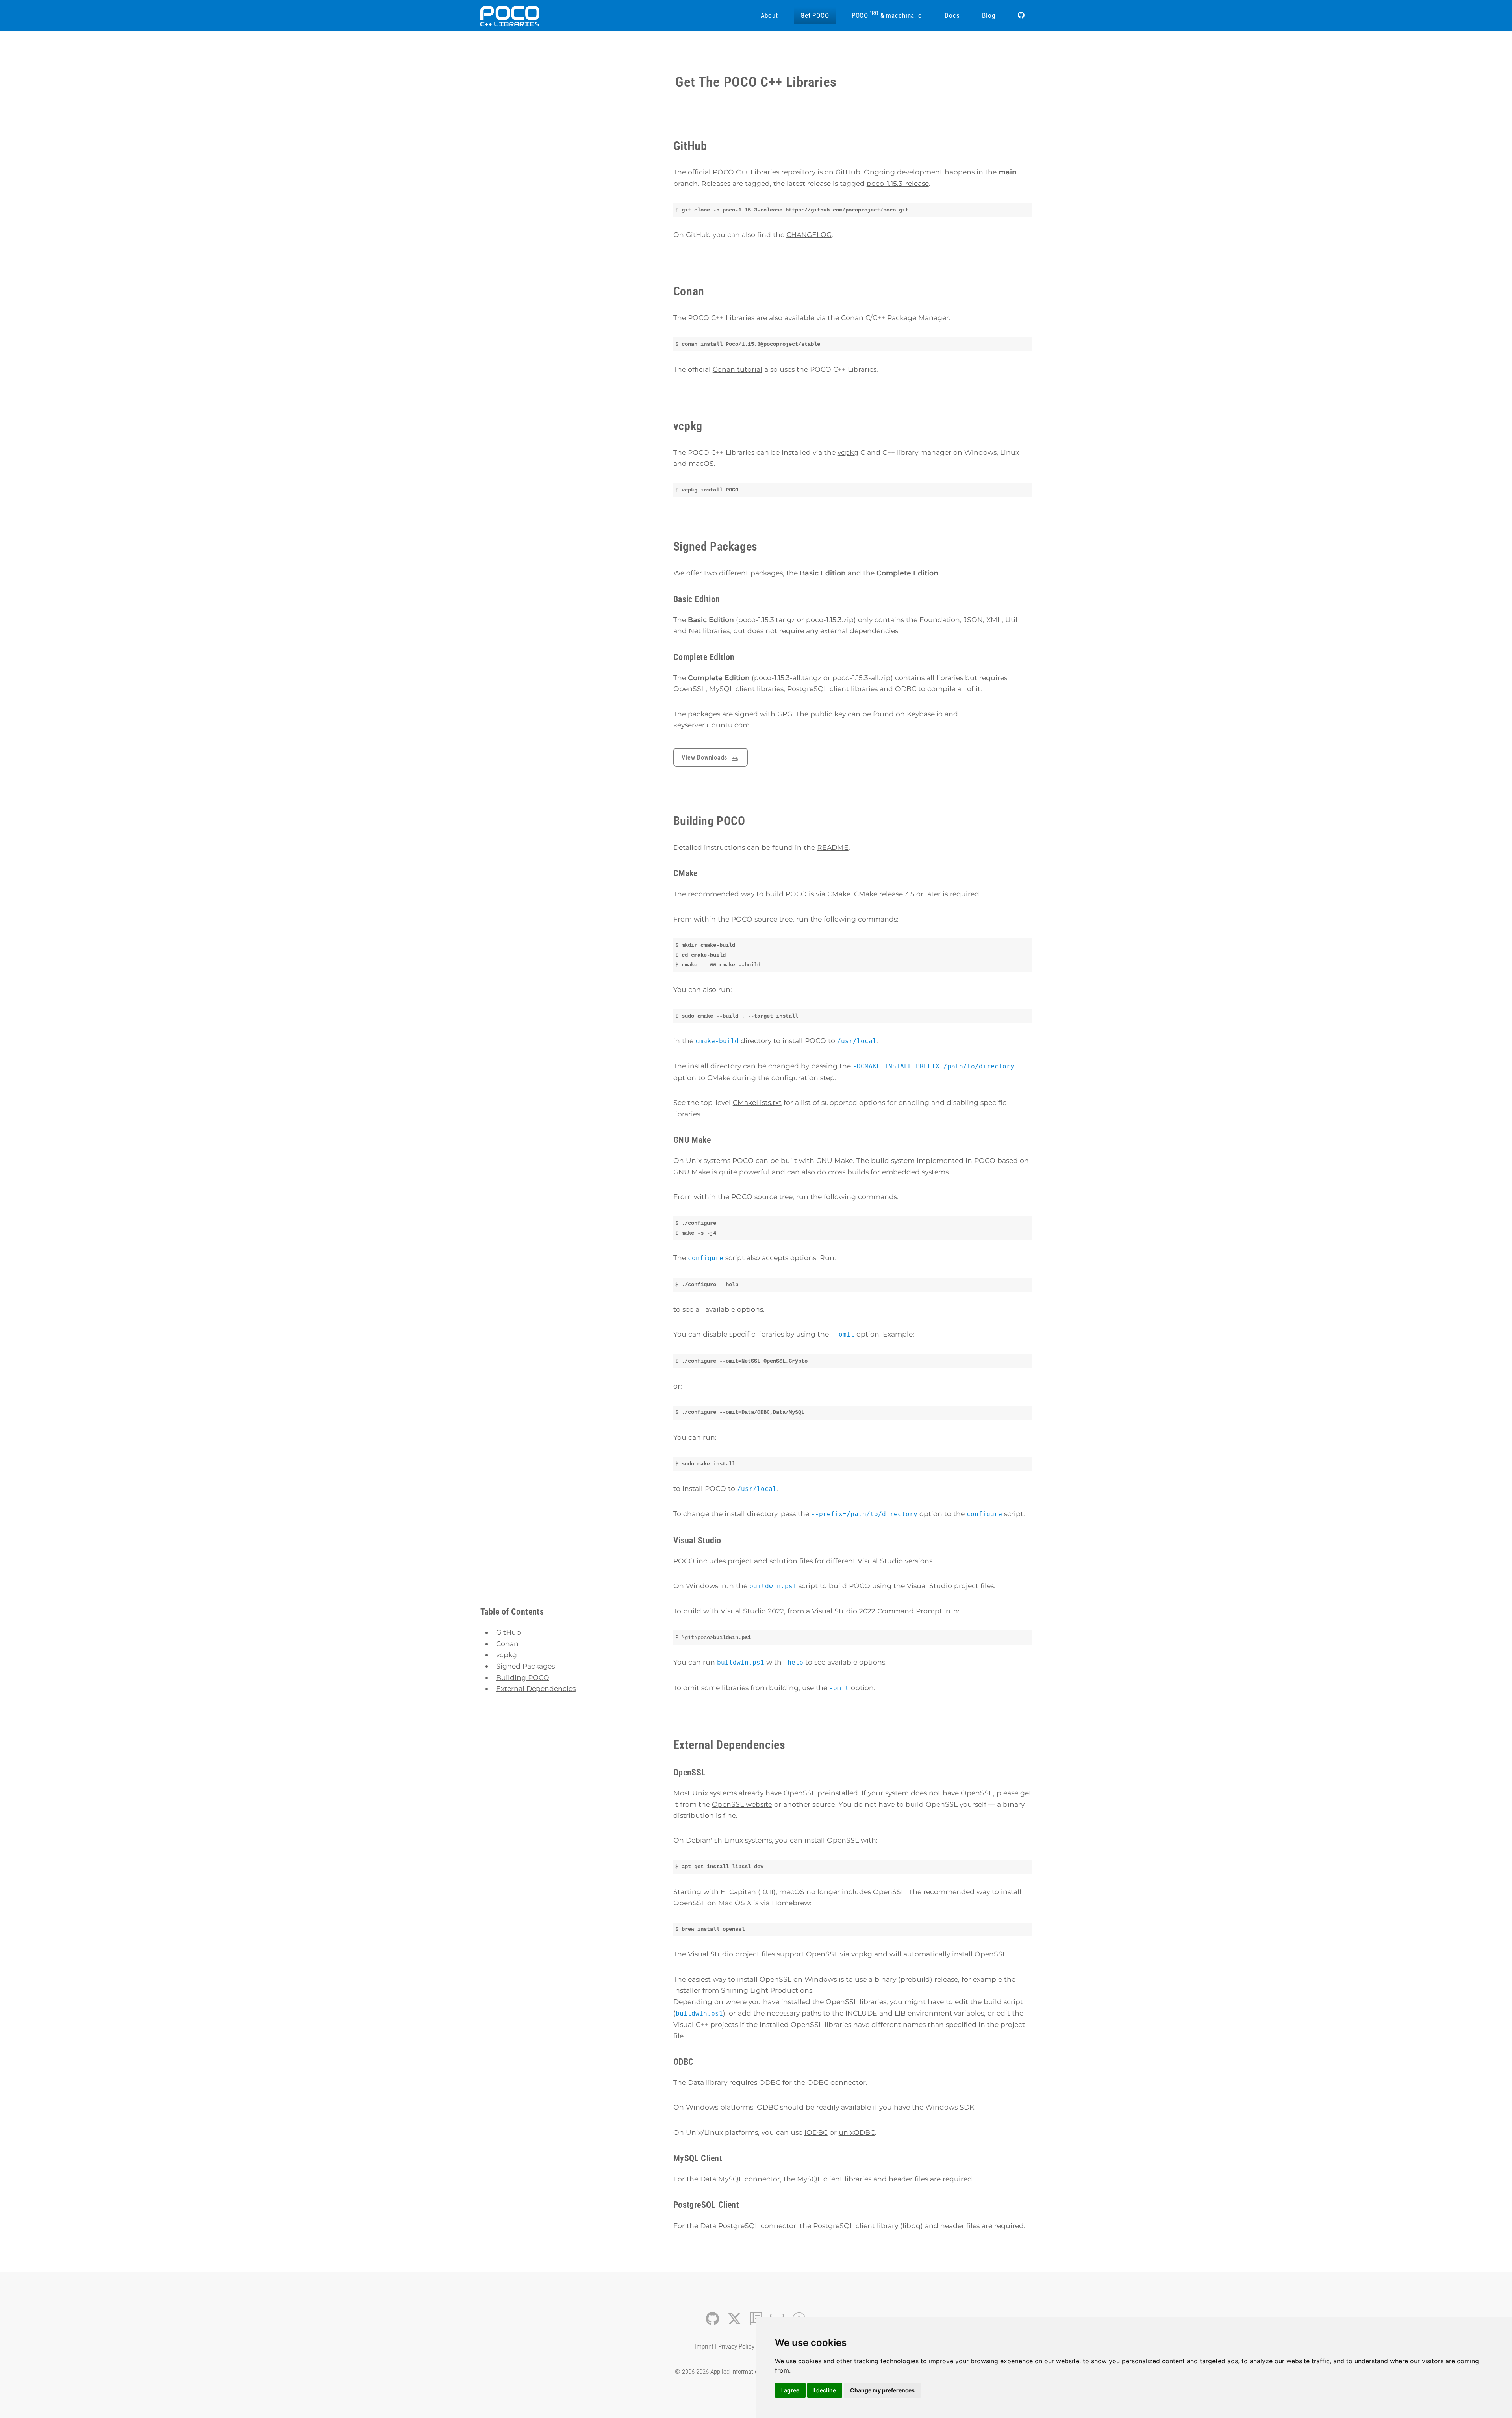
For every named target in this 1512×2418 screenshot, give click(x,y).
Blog (989, 15)
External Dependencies (536, 1688)
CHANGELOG (809, 235)
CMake (839, 894)
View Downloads (704, 758)
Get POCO (815, 15)
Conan (507, 1644)
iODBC (816, 2132)
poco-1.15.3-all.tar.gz (788, 678)
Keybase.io (925, 714)
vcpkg (507, 1655)
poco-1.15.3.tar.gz (767, 620)
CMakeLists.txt (757, 1102)
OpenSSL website (742, 1804)
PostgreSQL (833, 2226)
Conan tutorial (737, 369)
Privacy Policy (736, 2346)
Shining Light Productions (767, 1990)
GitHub (509, 1632)
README (833, 847)
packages (704, 714)
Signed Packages (525, 1666)
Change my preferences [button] (882, 2390)
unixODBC (857, 2132)
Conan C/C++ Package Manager (895, 318)
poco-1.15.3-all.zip (862, 678)
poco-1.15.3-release (898, 183)
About (769, 15)
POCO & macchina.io (887, 15)
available (799, 318)
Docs (952, 15)
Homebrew (791, 1903)
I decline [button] (825, 2390)
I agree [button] (790, 2390)
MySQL (809, 2179)
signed (746, 714)
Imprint (704, 2346)
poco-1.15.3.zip (830, 620)
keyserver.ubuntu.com (712, 725)
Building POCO (523, 1677)
